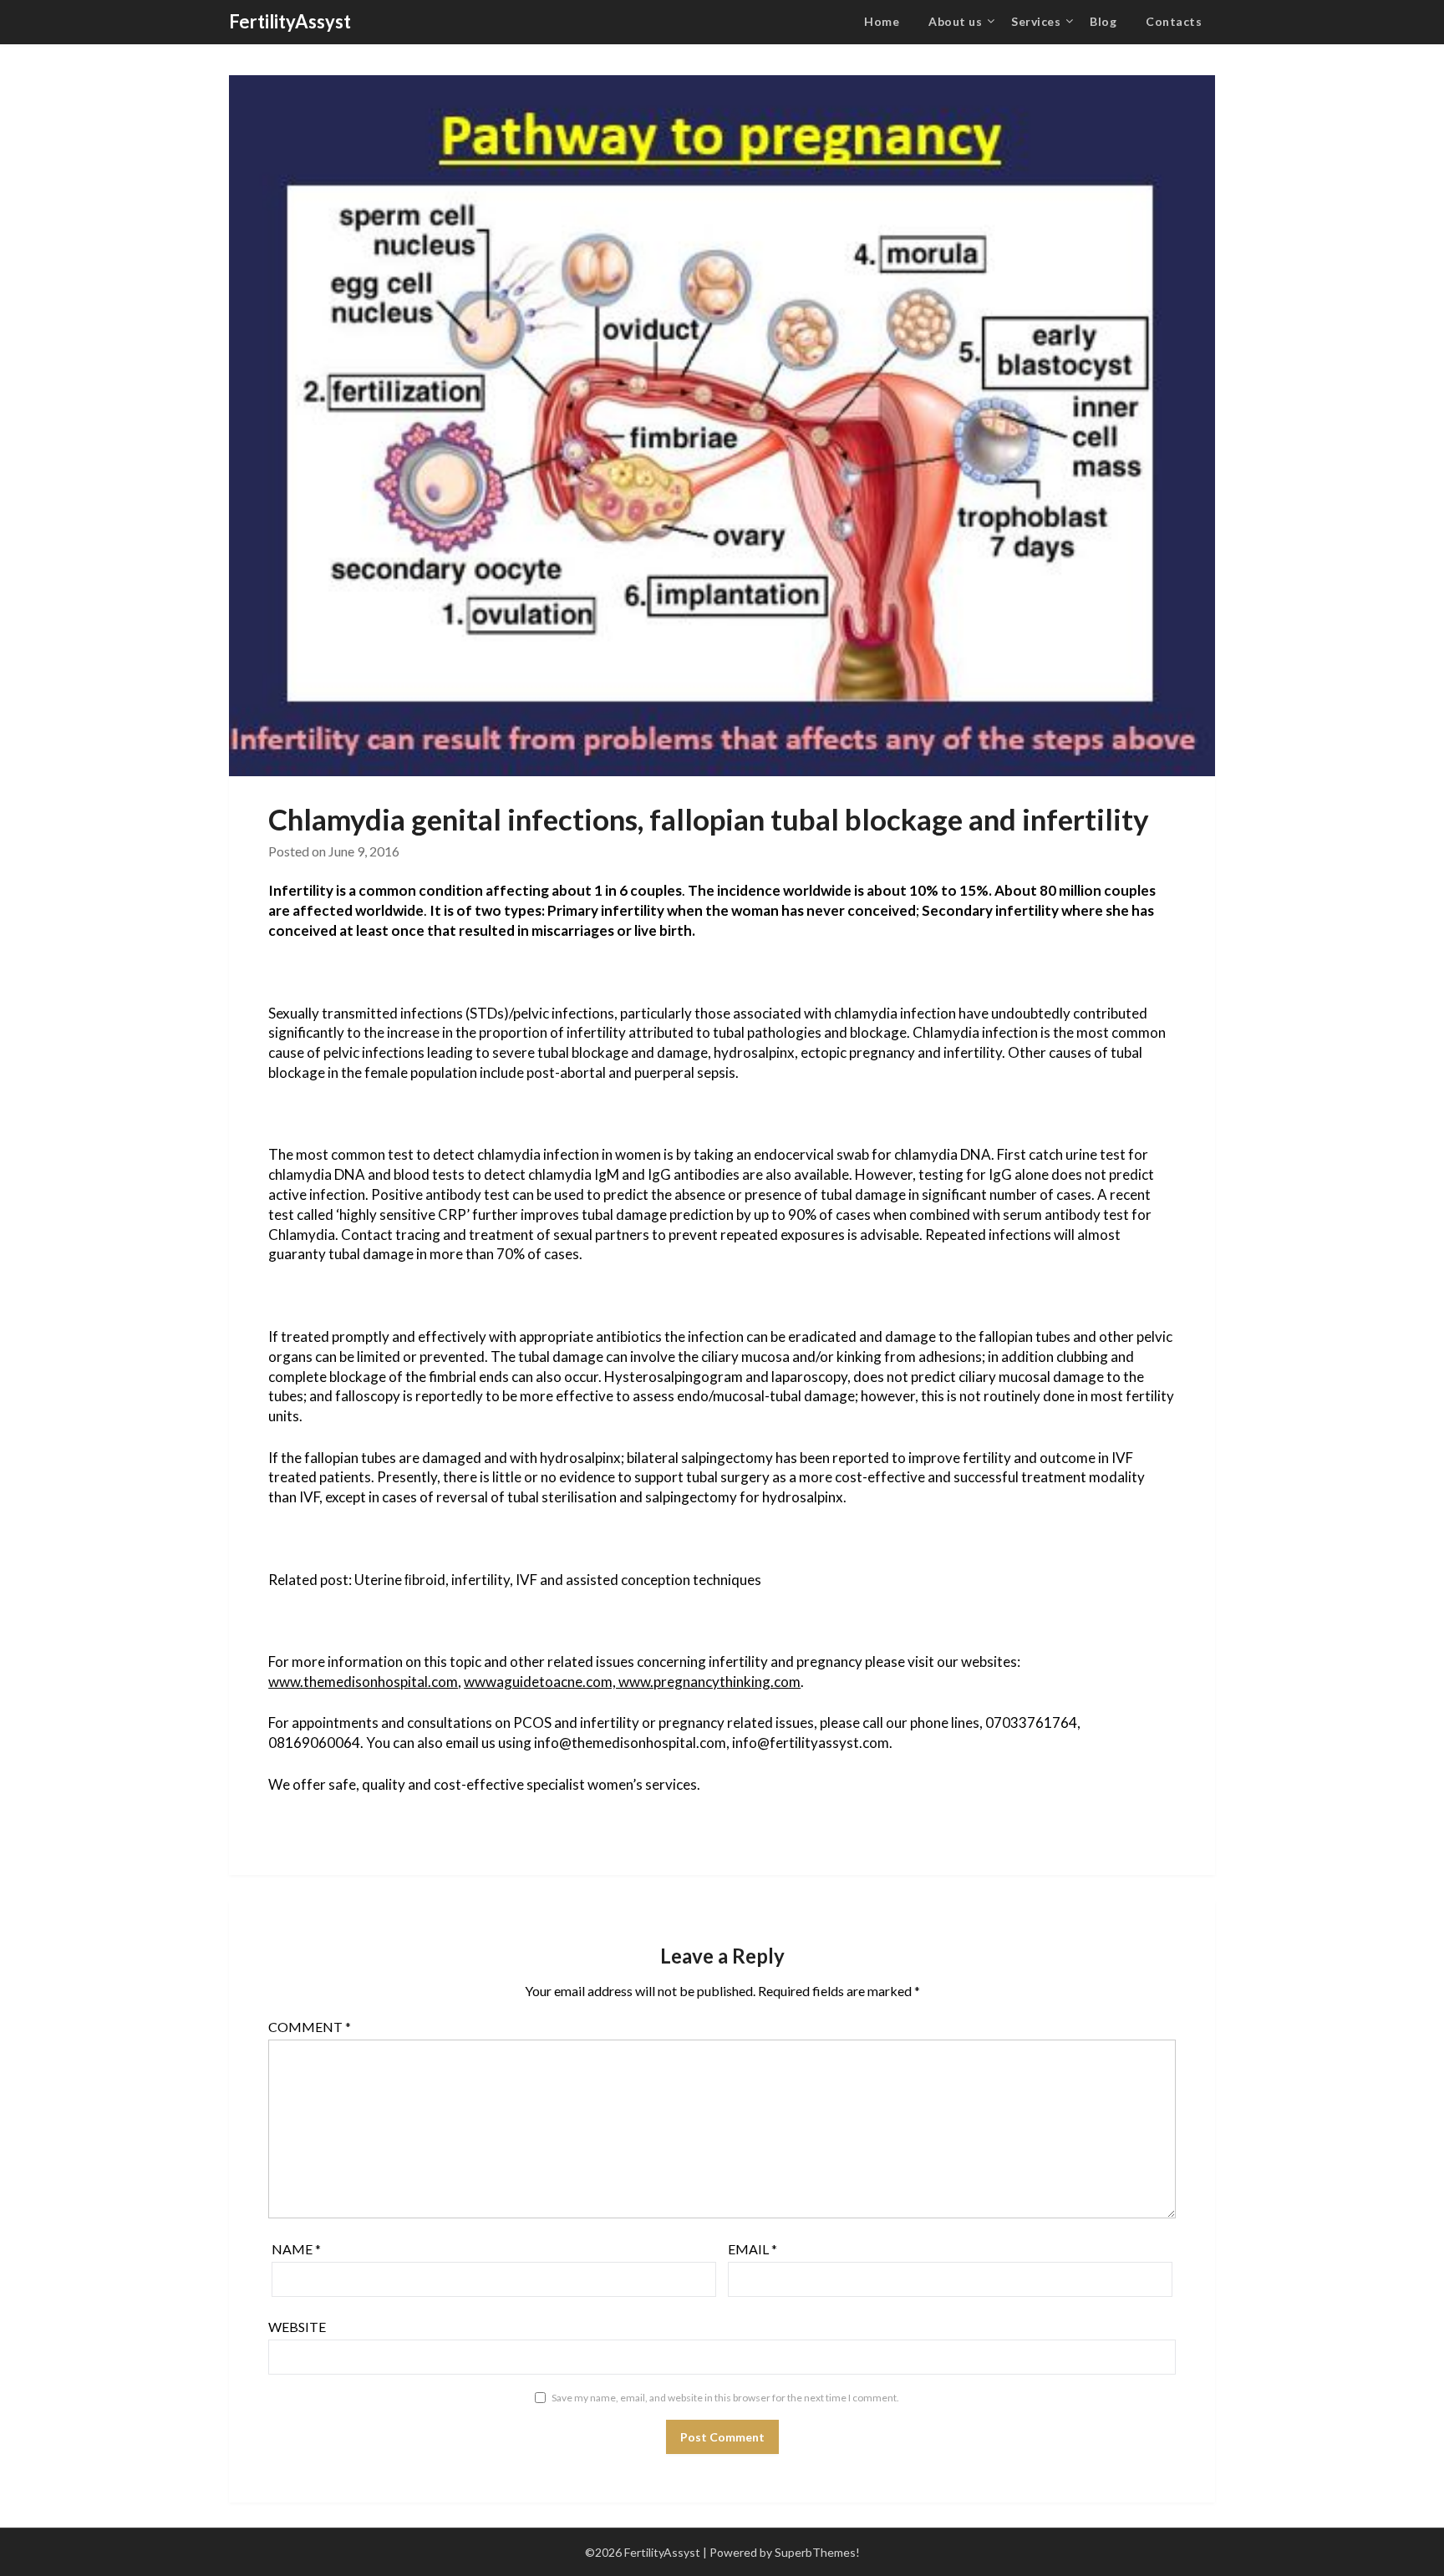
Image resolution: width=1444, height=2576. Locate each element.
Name (296, 2249)
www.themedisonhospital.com (363, 1682)
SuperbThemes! (817, 2552)
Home (882, 21)
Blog (1103, 21)
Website (297, 2327)
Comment (310, 2027)
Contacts (1174, 21)
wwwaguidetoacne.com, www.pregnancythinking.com (632, 1682)
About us (955, 21)
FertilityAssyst (290, 21)
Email (753, 2249)
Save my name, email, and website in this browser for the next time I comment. (725, 2398)
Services (1036, 21)
